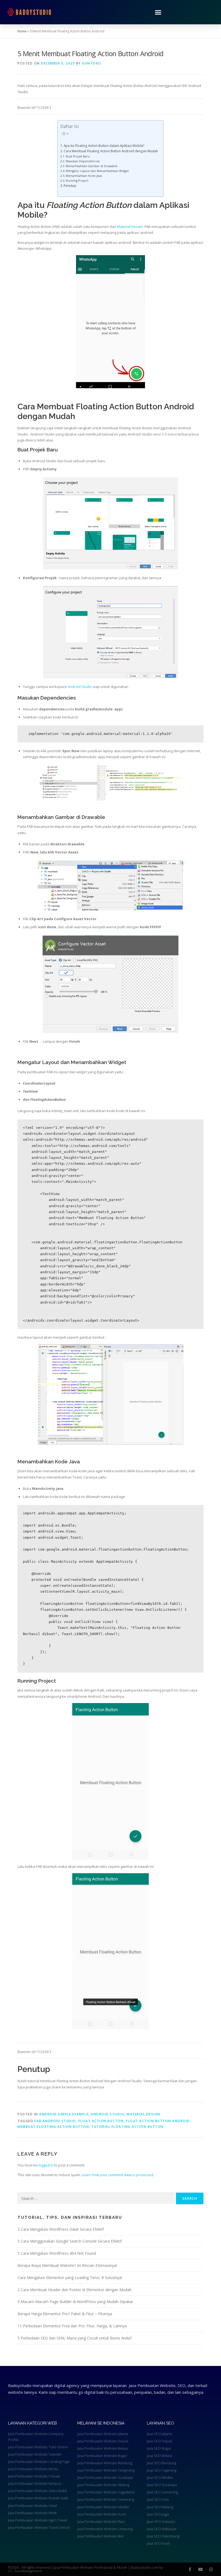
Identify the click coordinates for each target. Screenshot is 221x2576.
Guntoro (92, 63)
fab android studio (55, 2121)
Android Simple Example (64, 2114)
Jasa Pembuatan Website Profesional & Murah (91, 2567)
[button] (158, 12)
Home (22, 31)
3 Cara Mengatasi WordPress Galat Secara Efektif (61, 2229)
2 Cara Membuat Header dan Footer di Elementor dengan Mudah (75, 2290)
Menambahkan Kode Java (84, 176)
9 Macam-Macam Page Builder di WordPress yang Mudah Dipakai (75, 2302)
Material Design (144, 2114)
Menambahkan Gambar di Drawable (92, 166)
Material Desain (130, 227)
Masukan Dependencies (83, 161)
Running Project (77, 181)
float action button (101, 2121)
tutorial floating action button (127, 2127)
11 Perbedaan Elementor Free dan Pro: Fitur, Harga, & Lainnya (72, 2326)
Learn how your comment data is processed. (118, 2175)
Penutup (70, 185)
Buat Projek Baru (78, 156)
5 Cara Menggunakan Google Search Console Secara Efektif (70, 2241)
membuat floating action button (53, 2127)
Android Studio (80, 687)
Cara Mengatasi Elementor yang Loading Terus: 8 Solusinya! (70, 2278)
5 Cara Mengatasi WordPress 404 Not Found (57, 2253)
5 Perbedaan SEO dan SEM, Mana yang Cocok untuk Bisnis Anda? (75, 2338)
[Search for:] (96, 2198)
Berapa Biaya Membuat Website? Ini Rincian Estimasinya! (67, 2265)
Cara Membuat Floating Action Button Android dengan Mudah (111, 151)
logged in (46, 2165)
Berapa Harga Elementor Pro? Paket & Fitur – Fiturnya (65, 2314)
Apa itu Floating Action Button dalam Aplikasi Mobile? (104, 146)
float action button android (158, 2121)
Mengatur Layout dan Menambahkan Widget (97, 171)
